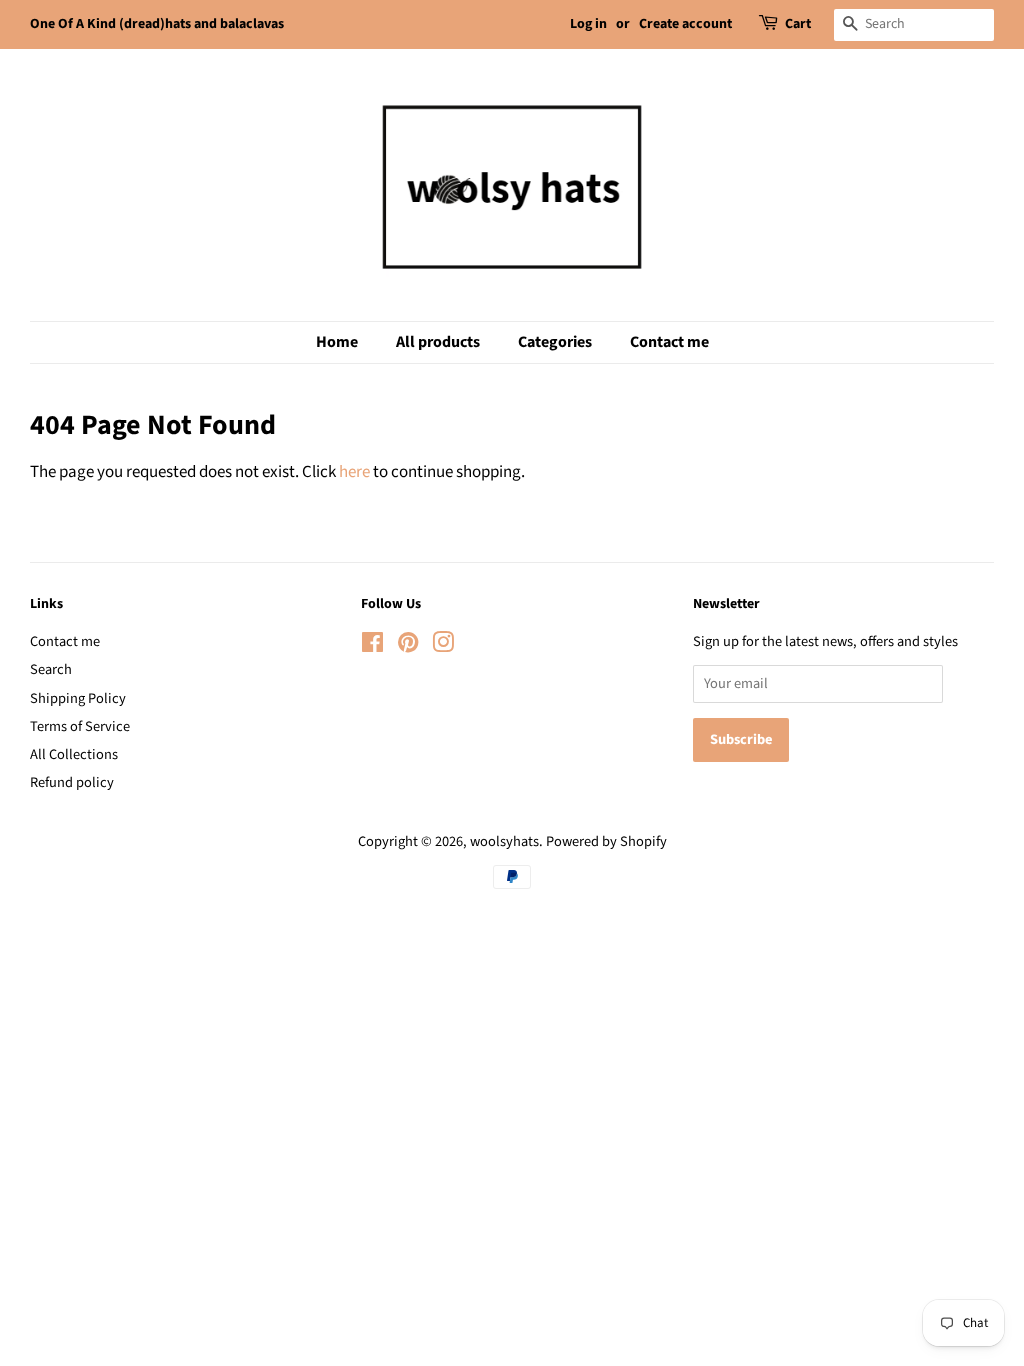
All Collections (74, 754)
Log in (588, 24)
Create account (685, 24)
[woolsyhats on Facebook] (372, 646)
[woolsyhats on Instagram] (443, 646)
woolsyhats (504, 841)
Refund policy (72, 782)
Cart (798, 24)
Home (337, 342)
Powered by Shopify (606, 841)
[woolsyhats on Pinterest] (408, 646)
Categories (555, 342)
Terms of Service (80, 726)
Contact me (669, 342)
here (354, 472)
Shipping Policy (78, 698)
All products (438, 342)
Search (51, 669)
